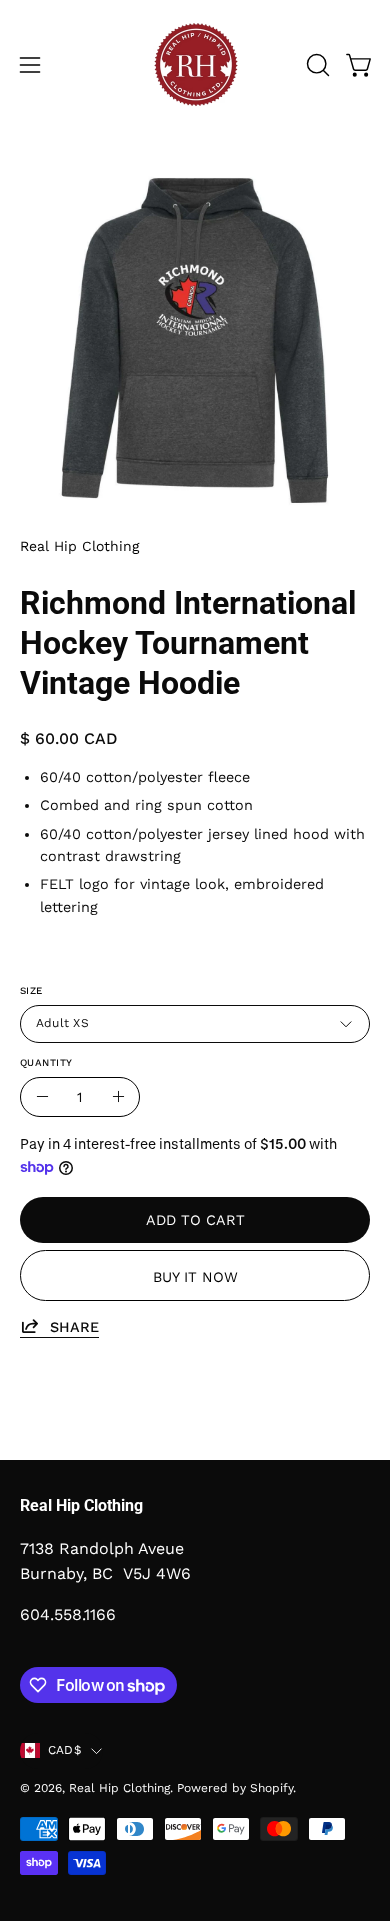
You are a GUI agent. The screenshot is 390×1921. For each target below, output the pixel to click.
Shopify (271, 1788)
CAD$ (64, 1750)
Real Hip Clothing (79, 546)
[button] (316, 65)
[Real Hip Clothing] (195, 65)
